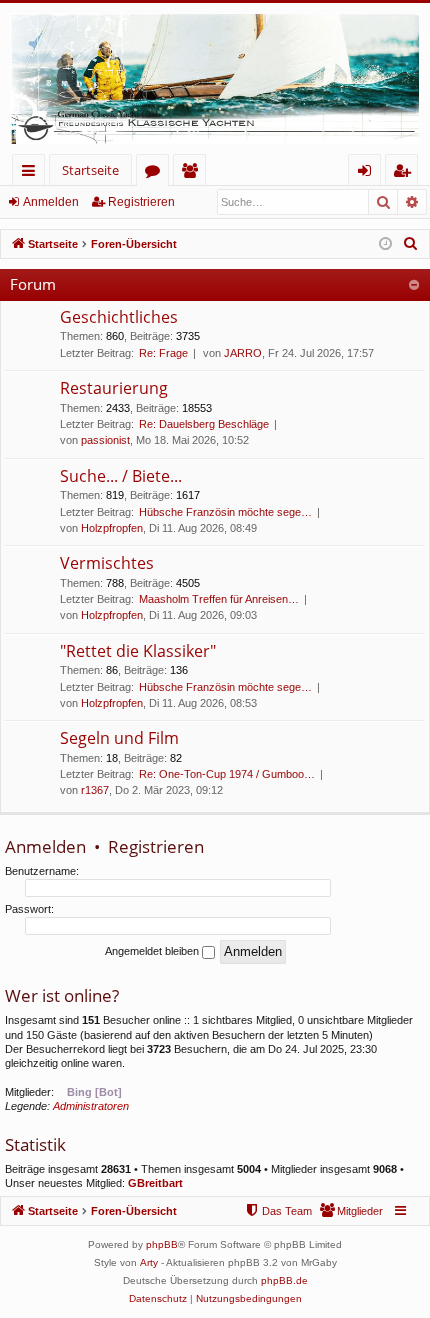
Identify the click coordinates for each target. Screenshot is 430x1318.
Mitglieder (193, 173)
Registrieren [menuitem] (405, 173)
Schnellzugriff (32, 173)
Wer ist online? (62, 995)
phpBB (162, 1244)
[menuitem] (411, 244)
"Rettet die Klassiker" (138, 651)
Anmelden (51, 202)
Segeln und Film (119, 738)
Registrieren (141, 202)
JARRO (243, 353)
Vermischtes (107, 563)
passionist (105, 440)
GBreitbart (155, 1183)
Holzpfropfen (112, 528)
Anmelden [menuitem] (368, 173)
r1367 (95, 790)
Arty (149, 1262)
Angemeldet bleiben (153, 951)
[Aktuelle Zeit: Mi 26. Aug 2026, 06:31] (385, 244)
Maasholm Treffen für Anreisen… (219, 599)
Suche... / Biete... (121, 476)
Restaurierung (114, 388)
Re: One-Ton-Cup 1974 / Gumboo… (227, 774)
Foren (156, 173)
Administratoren (91, 1106)
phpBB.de (284, 1280)
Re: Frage (163, 353)
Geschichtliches (119, 317)
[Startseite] (215, 78)
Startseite (90, 170)
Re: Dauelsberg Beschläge (204, 424)
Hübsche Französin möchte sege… (225, 512)
